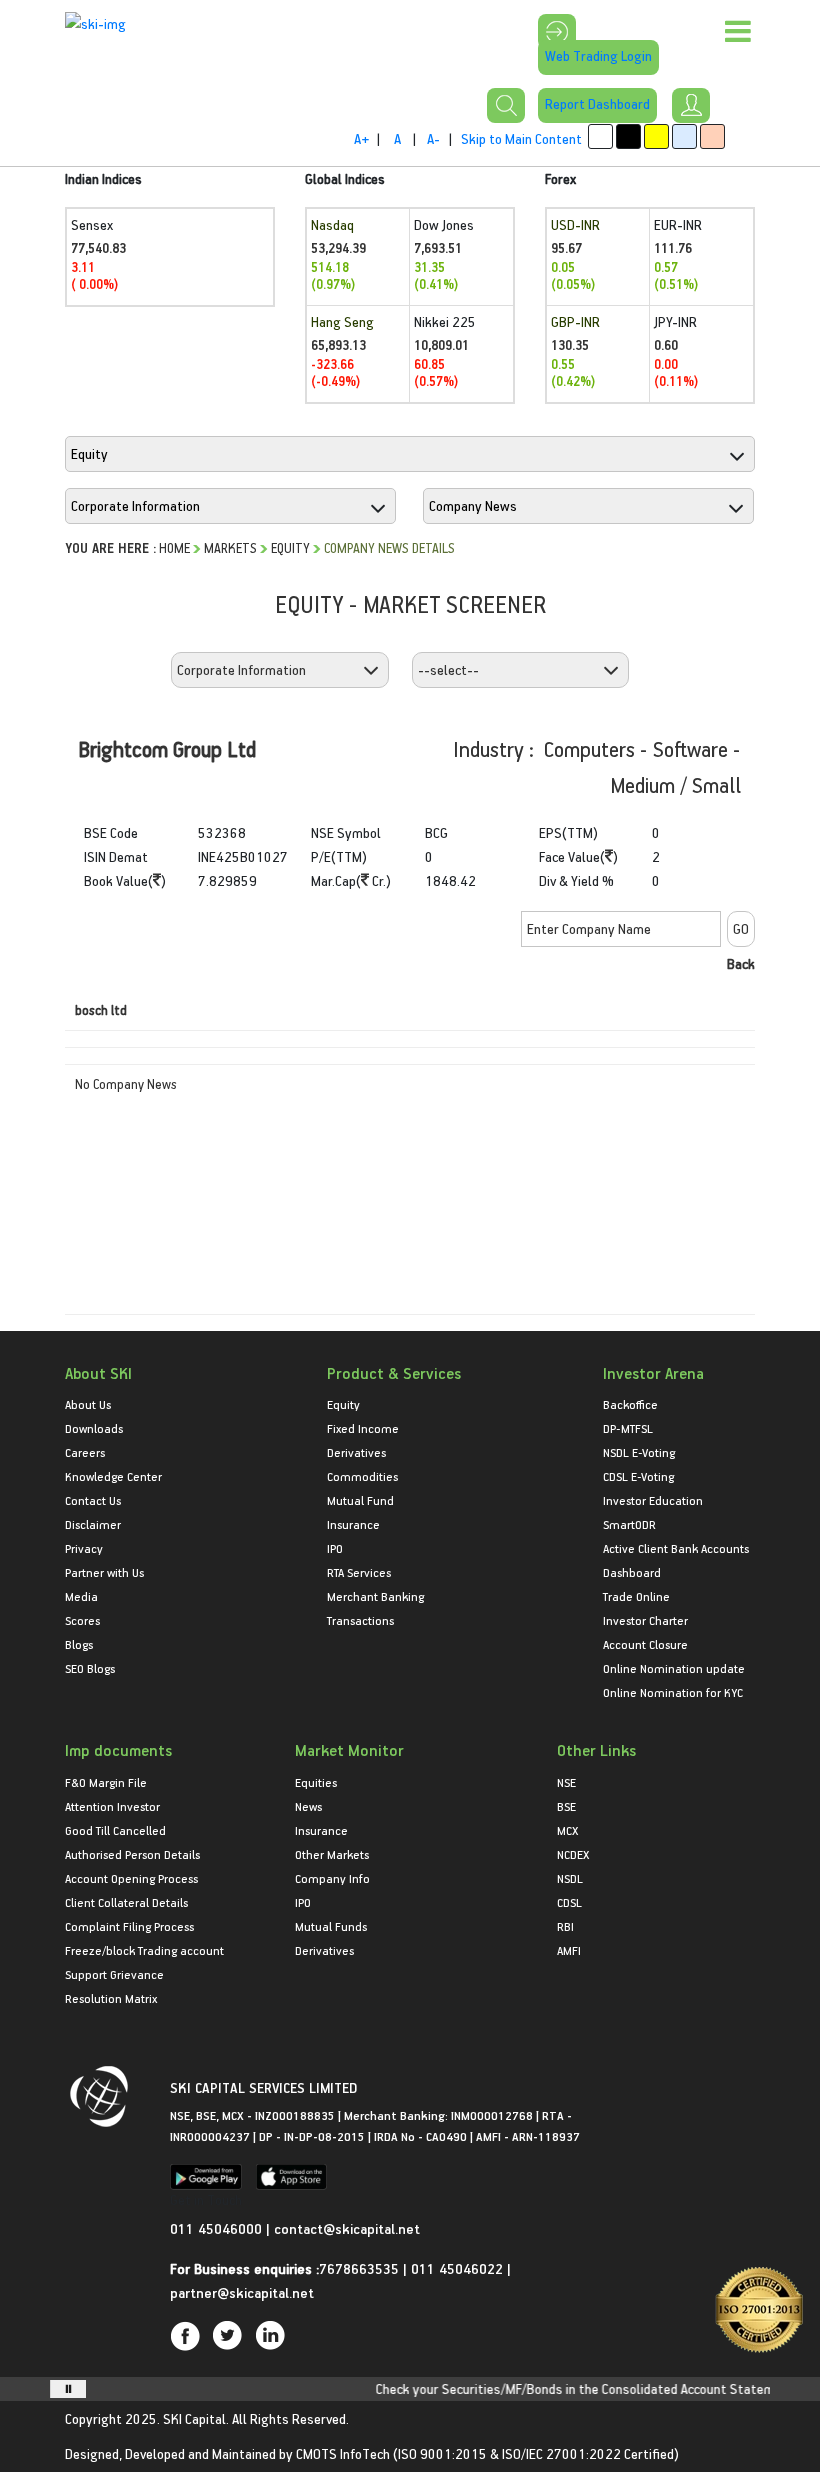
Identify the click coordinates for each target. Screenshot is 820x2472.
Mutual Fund (360, 1500)
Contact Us (93, 1500)
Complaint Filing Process (129, 1926)
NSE (566, 1782)
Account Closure (645, 1644)
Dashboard (632, 1572)
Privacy (84, 1548)
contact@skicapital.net (347, 2228)
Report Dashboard (597, 103)
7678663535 (359, 2268)
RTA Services (359, 1572)
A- (433, 138)
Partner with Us (104, 1572)
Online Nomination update (674, 1668)
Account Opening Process (131, 1878)
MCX (567, 1830)
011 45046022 (459, 2268)
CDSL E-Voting (638, 1476)
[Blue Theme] (684, 136)
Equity (290, 547)
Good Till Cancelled (115, 1830)
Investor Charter (645, 1620)
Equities (316, 1782)
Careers (85, 1452)
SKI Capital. (196, 2418)
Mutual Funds (331, 1926)
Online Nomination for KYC (673, 1692)
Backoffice (630, 1404)
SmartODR (629, 1524)
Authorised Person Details (132, 1854)
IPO (335, 1548)
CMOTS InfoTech (343, 2453)
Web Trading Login (598, 55)
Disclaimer (93, 1524)
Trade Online (636, 1596)
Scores (82, 1620)
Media (81, 1596)
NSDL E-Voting (639, 1452)
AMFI (569, 1950)
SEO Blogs (90, 1668)
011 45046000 (218, 2228)
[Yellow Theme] (656, 136)
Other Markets (332, 1854)
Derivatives (356, 1452)
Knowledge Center (113, 1476)
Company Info (332, 1878)
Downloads (94, 1428)
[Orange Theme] (712, 136)
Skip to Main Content (521, 138)
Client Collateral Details (126, 1902)
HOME (174, 547)
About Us (88, 1404)
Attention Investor (112, 1806)
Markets (230, 547)
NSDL (570, 1878)
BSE (566, 1806)
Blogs (79, 1644)
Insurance (353, 1524)
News (308, 1806)
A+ (361, 138)
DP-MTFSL (628, 1428)
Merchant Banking (375, 1596)
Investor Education (653, 1500)
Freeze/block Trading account (144, 1950)
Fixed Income (363, 1428)
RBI (565, 1926)
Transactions (360, 1620)
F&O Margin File (106, 1782)
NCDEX (573, 1854)
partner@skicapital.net (242, 2292)
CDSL (569, 1902)
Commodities (362, 1476)
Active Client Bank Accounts (676, 1548)
